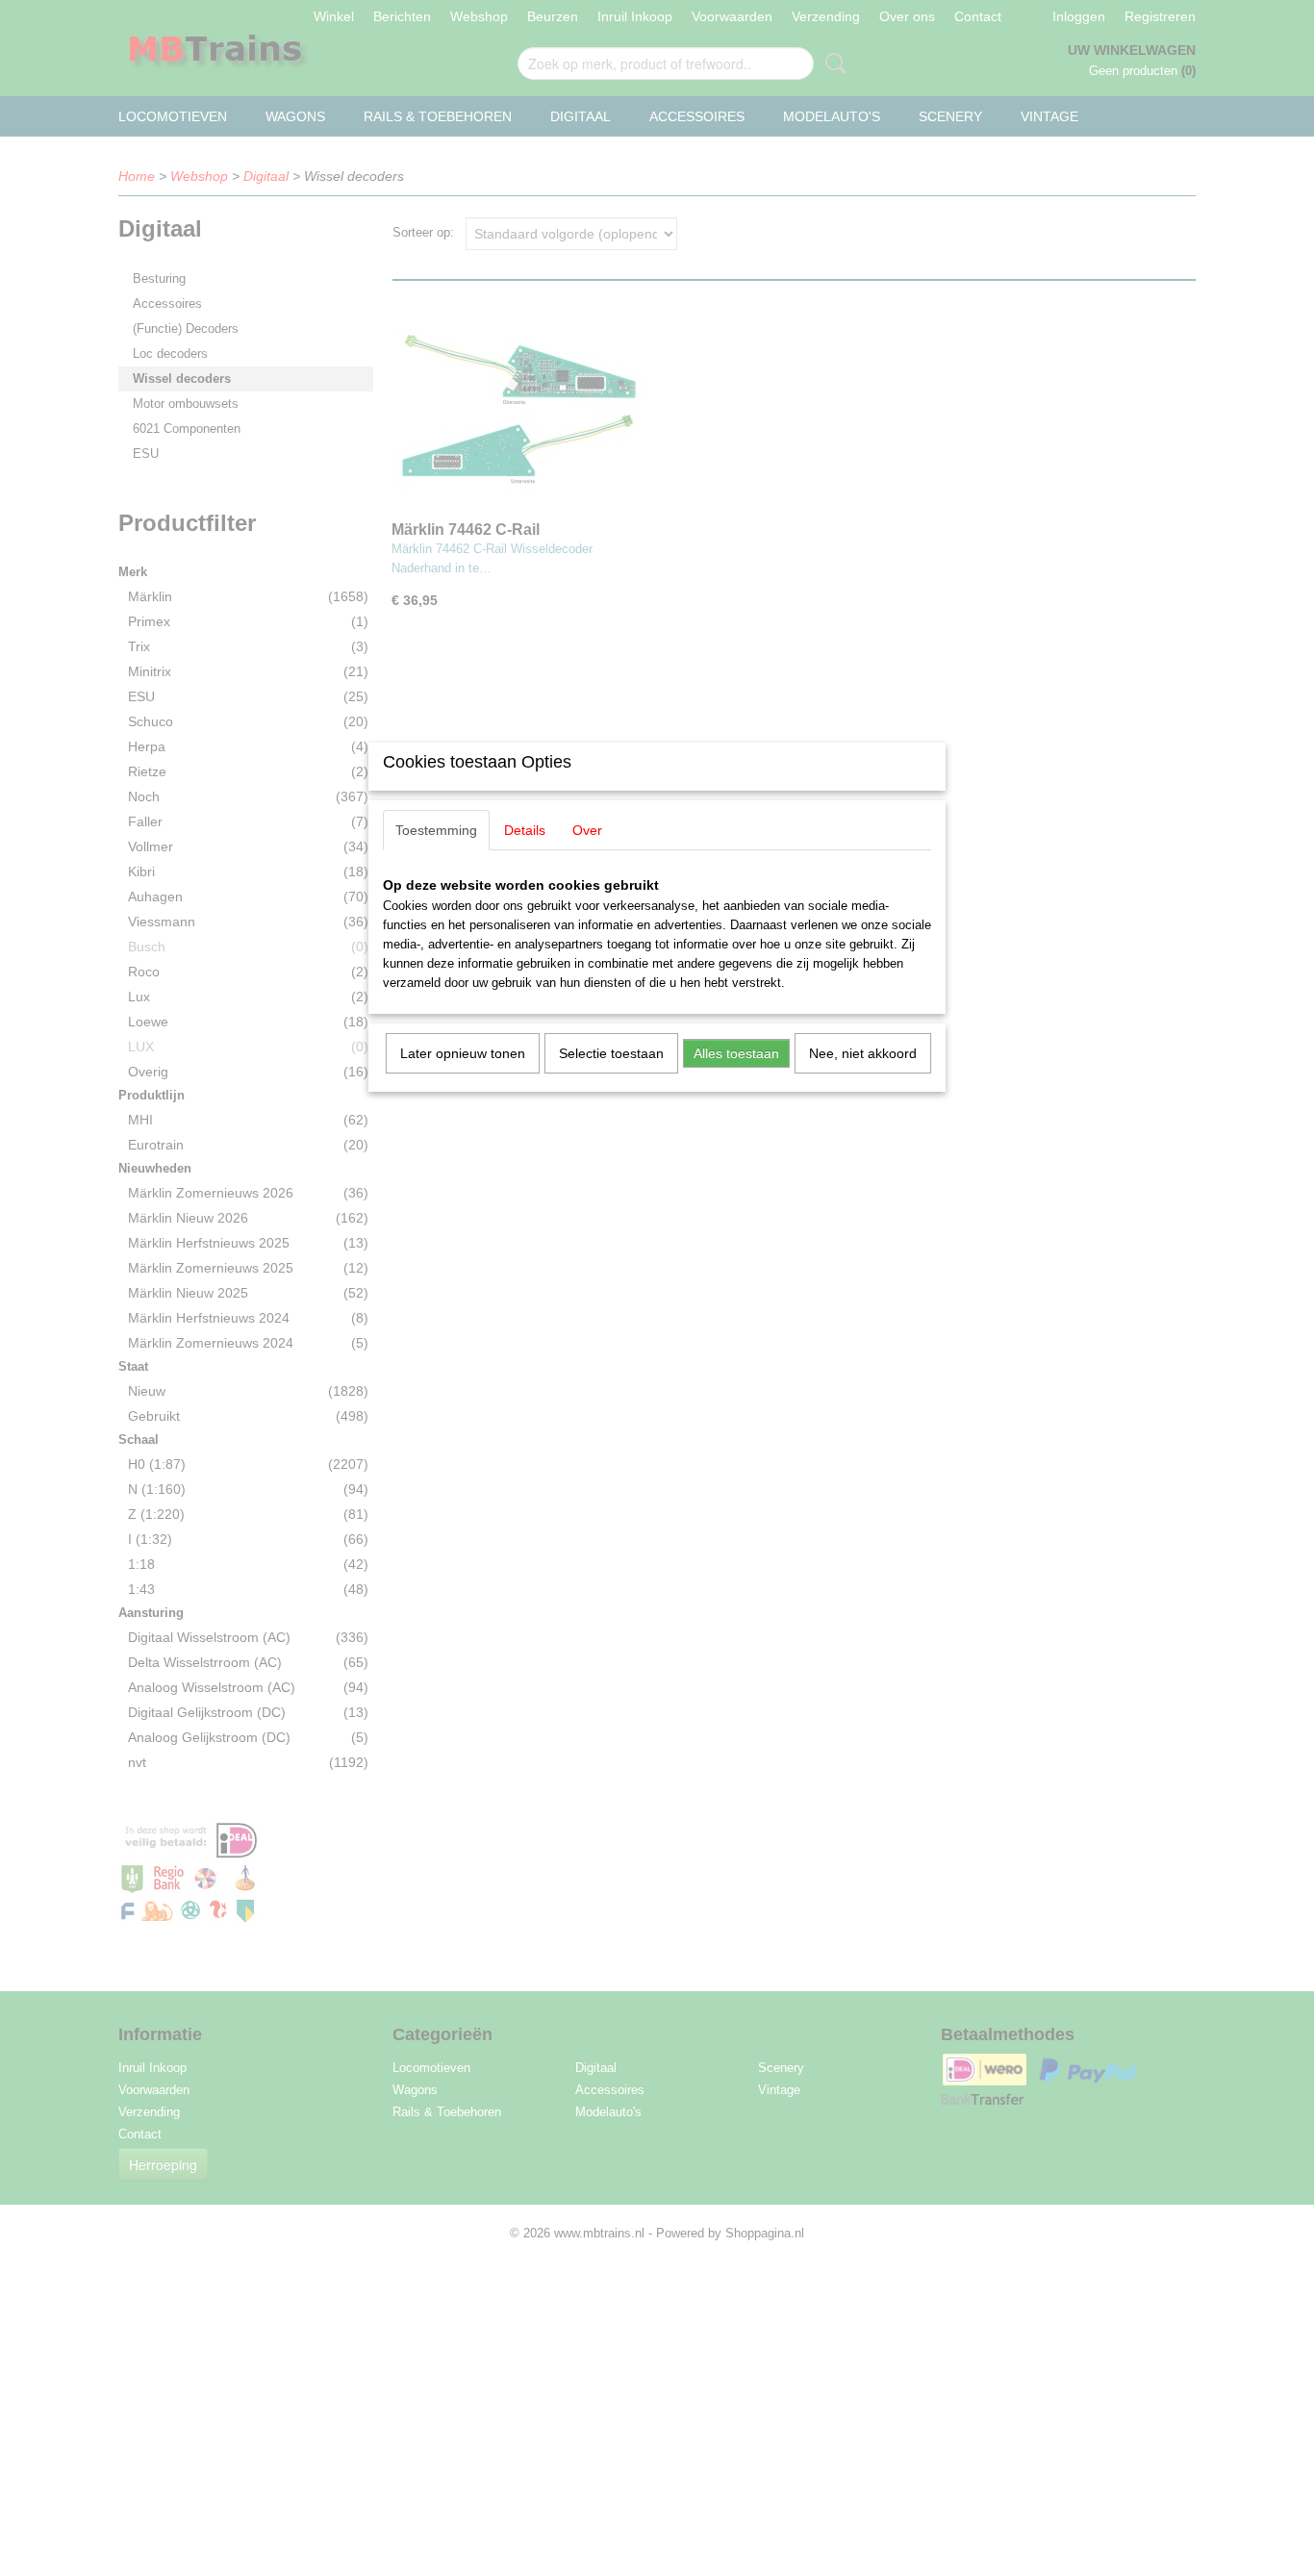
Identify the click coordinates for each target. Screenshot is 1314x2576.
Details (525, 830)
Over (587, 830)
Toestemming (436, 830)
